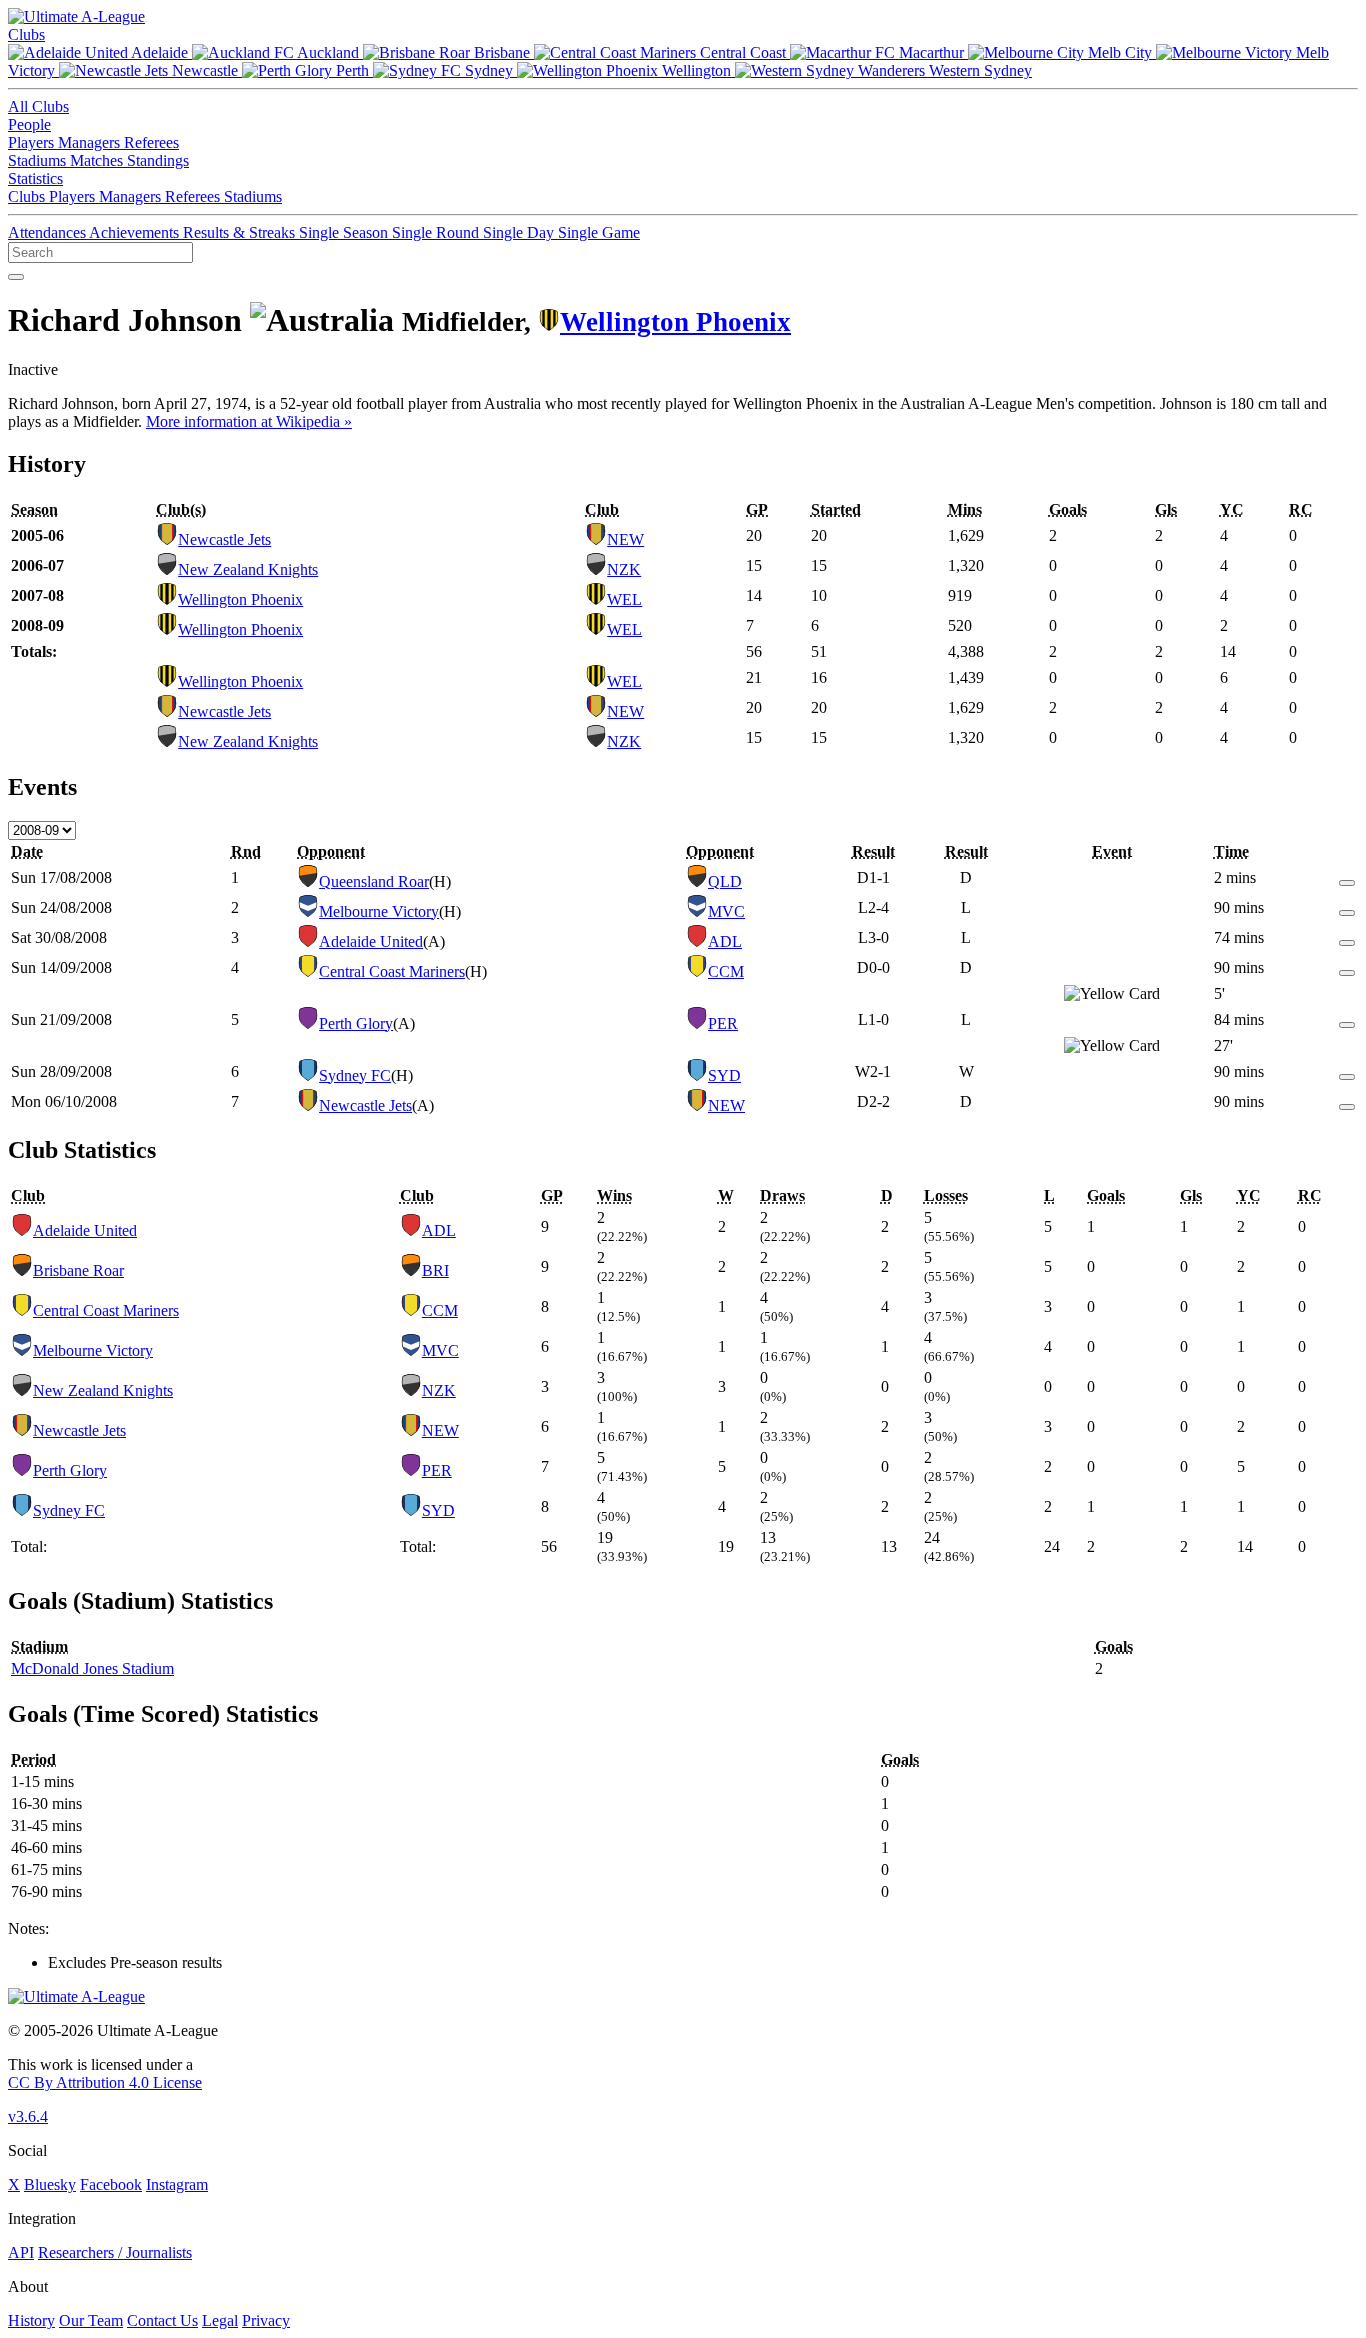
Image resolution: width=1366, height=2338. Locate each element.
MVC (726, 911)
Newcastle (205, 70)
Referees (151, 142)
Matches (98, 160)
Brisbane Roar (78, 1270)
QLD (725, 881)
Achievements (136, 232)
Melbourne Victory (379, 911)
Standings (158, 160)
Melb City (1120, 52)
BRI (435, 1270)
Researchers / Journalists (115, 2252)
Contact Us (162, 2320)
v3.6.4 (28, 2116)
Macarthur (931, 52)
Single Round (437, 232)
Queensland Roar (374, 881)
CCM (726, 971)
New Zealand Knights (248, 569)
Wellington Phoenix (675, 322)
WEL (624, 599)
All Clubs (38, 106)
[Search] (16, 277)
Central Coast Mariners (392, 971)
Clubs (26, 34)
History (31, 2320)
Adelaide (160, 52)
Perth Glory (356, 1023)
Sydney (489, 70)
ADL (725, 941)
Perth (352, 70)
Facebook (111, 2184)
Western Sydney (978, 70)
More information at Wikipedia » (249, 421)
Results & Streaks (241, 232)
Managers (91, 142)
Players (33, 142)
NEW (625, 539)
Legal (220, 2320)
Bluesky (50, 2184)
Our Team (91, 2320)
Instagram (177, 2184)
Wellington (696, 70)
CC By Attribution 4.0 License (105, 2082)
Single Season (345, 232)
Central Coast (743, 52)
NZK (624, 569)
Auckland (328, 52)
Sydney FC (355, 1075)
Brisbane (502, 52)
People (29, 124)
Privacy (266, 2320)
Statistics (35, 178)
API (21, 2252)
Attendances (48, 232)
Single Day (520, 232)
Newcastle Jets (224, 539)
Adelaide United (371, 941)
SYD (724, 1075)
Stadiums (39, 160)
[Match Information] (1347, 877)
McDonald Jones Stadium (92, 1668)
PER (723, 1023)
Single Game (599, 232)
